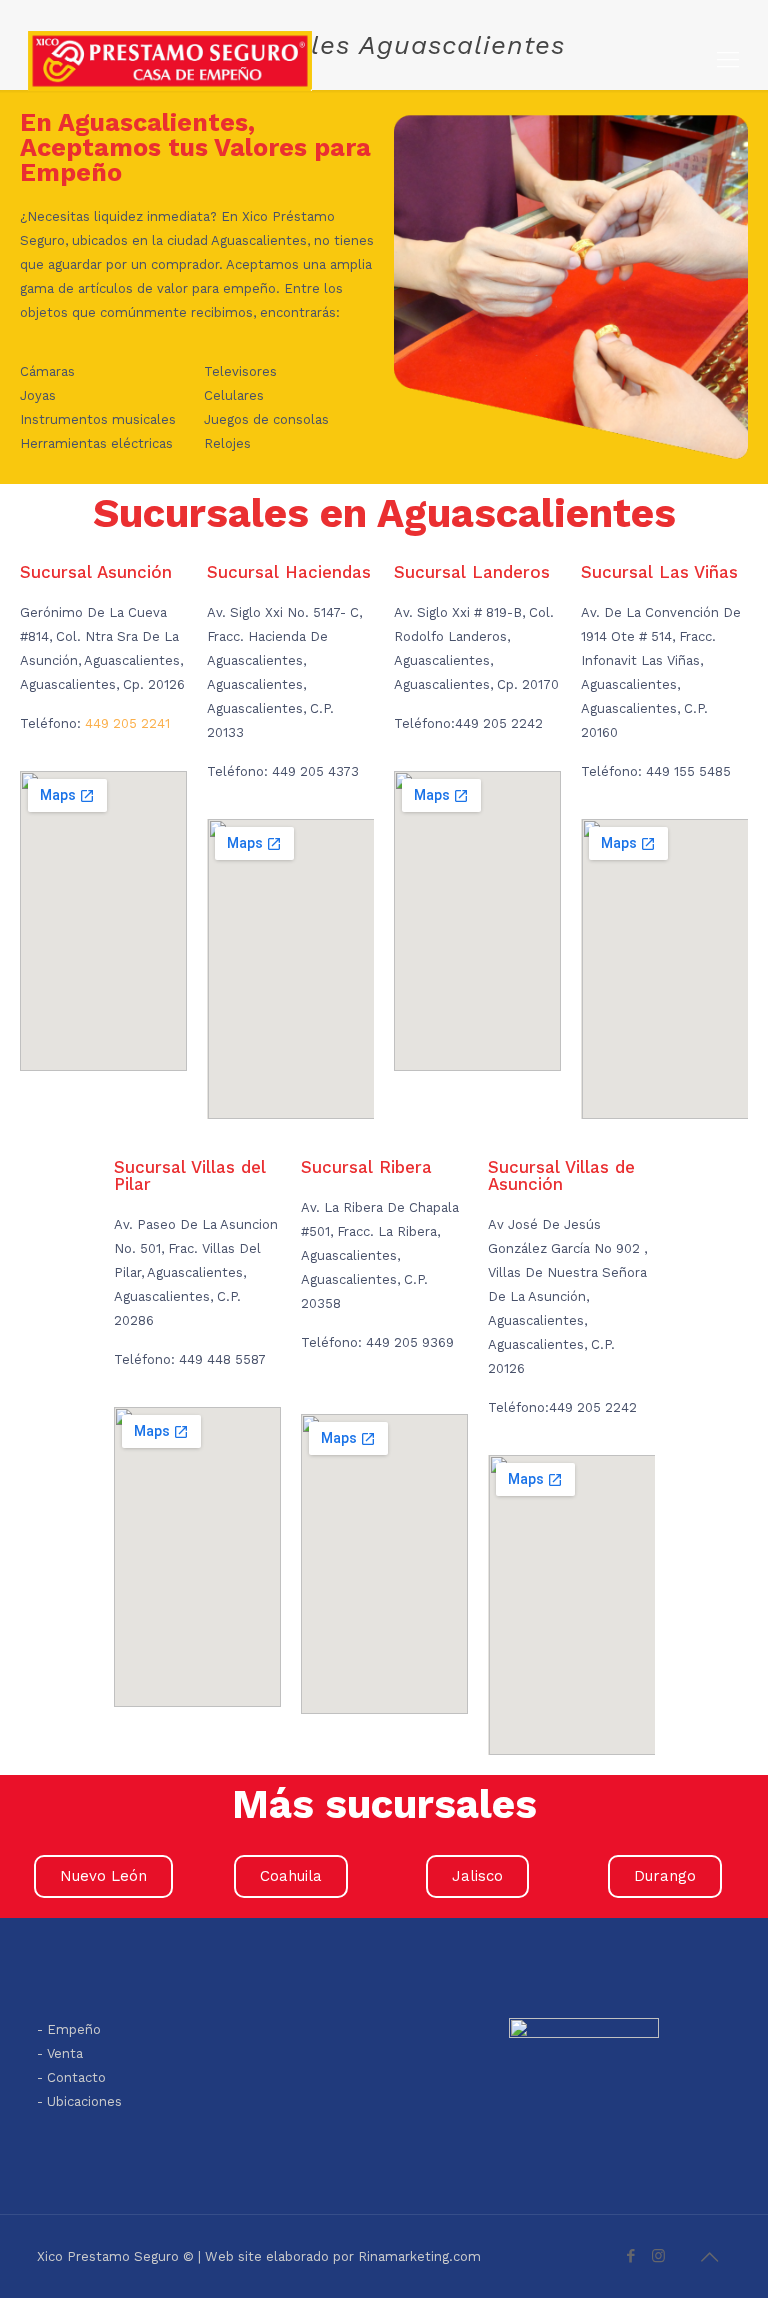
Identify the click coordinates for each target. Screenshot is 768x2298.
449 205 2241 (127, 723)
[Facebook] (631, 2256)
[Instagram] (658, 2256)
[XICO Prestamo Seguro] (170, 60)
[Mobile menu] (728, 60)
